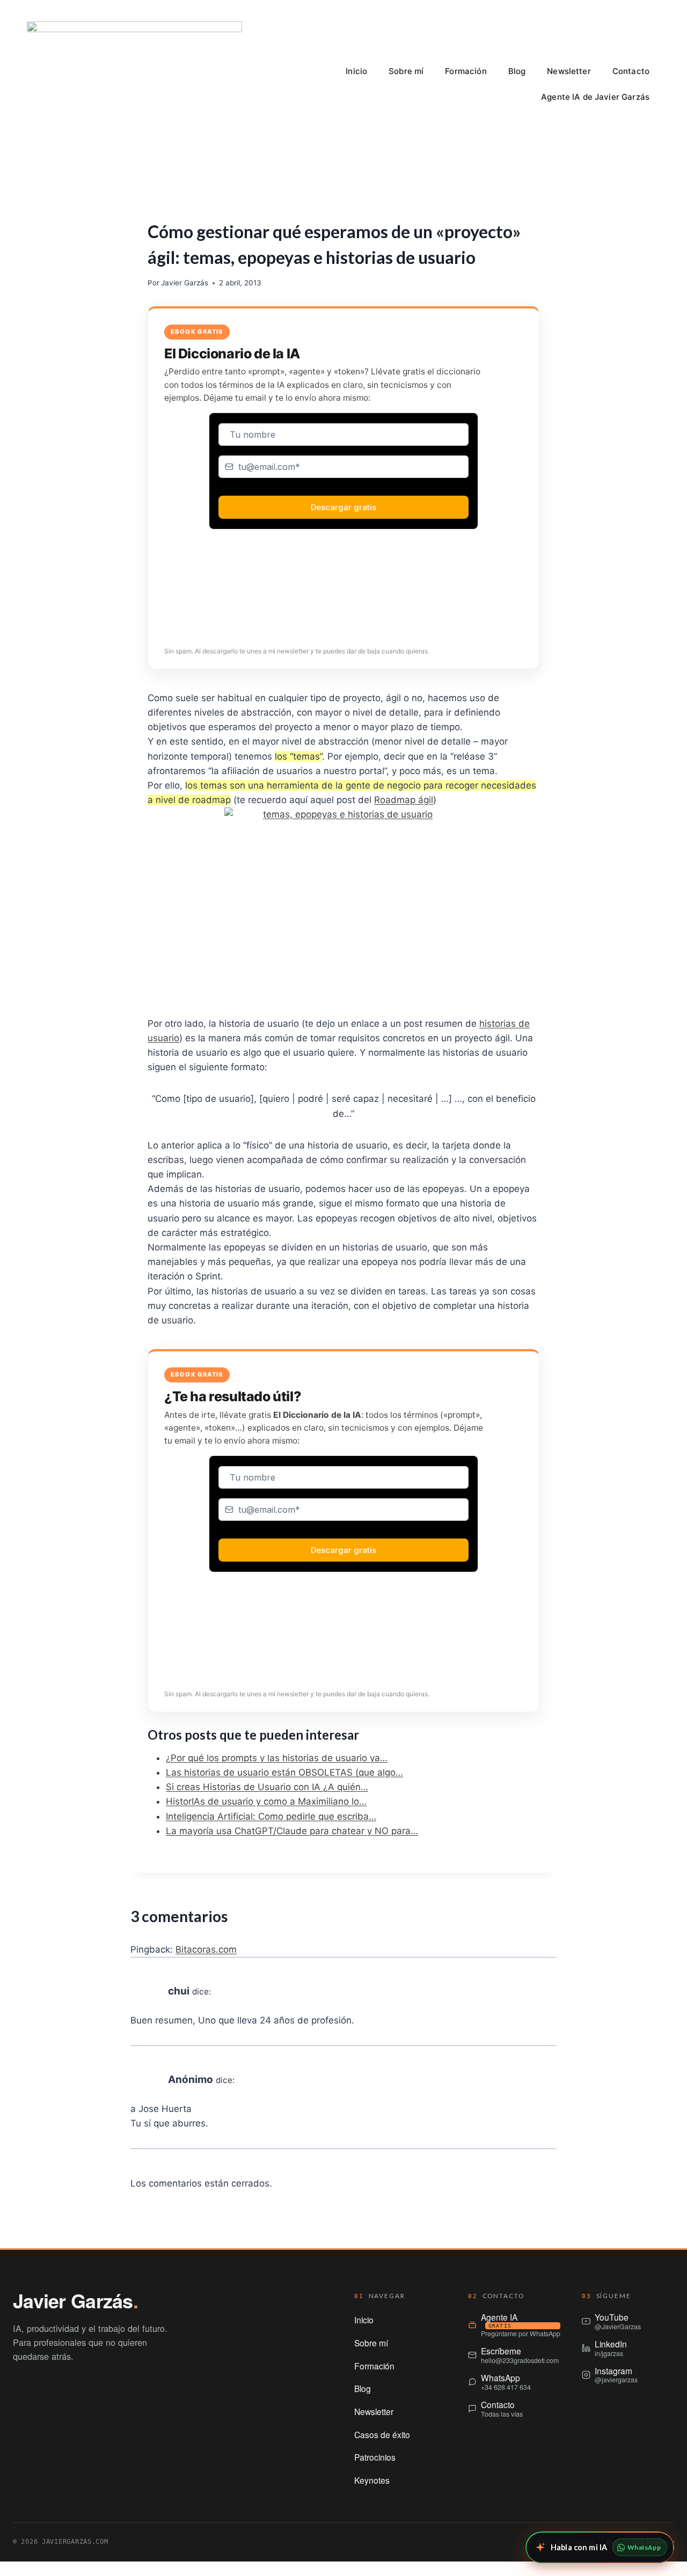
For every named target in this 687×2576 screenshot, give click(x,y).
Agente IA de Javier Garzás (595, 97)
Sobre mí (406, 71)
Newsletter (569, 71)
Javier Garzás (185, 283)
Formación (466, 71)
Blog (517, 71)
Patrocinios (375, 2457)
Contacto (631, 71)
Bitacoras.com (206, 1949)
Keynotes (372, 2480)
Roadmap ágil (404, 800)
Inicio (356, 71)
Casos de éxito (382, 2434)
